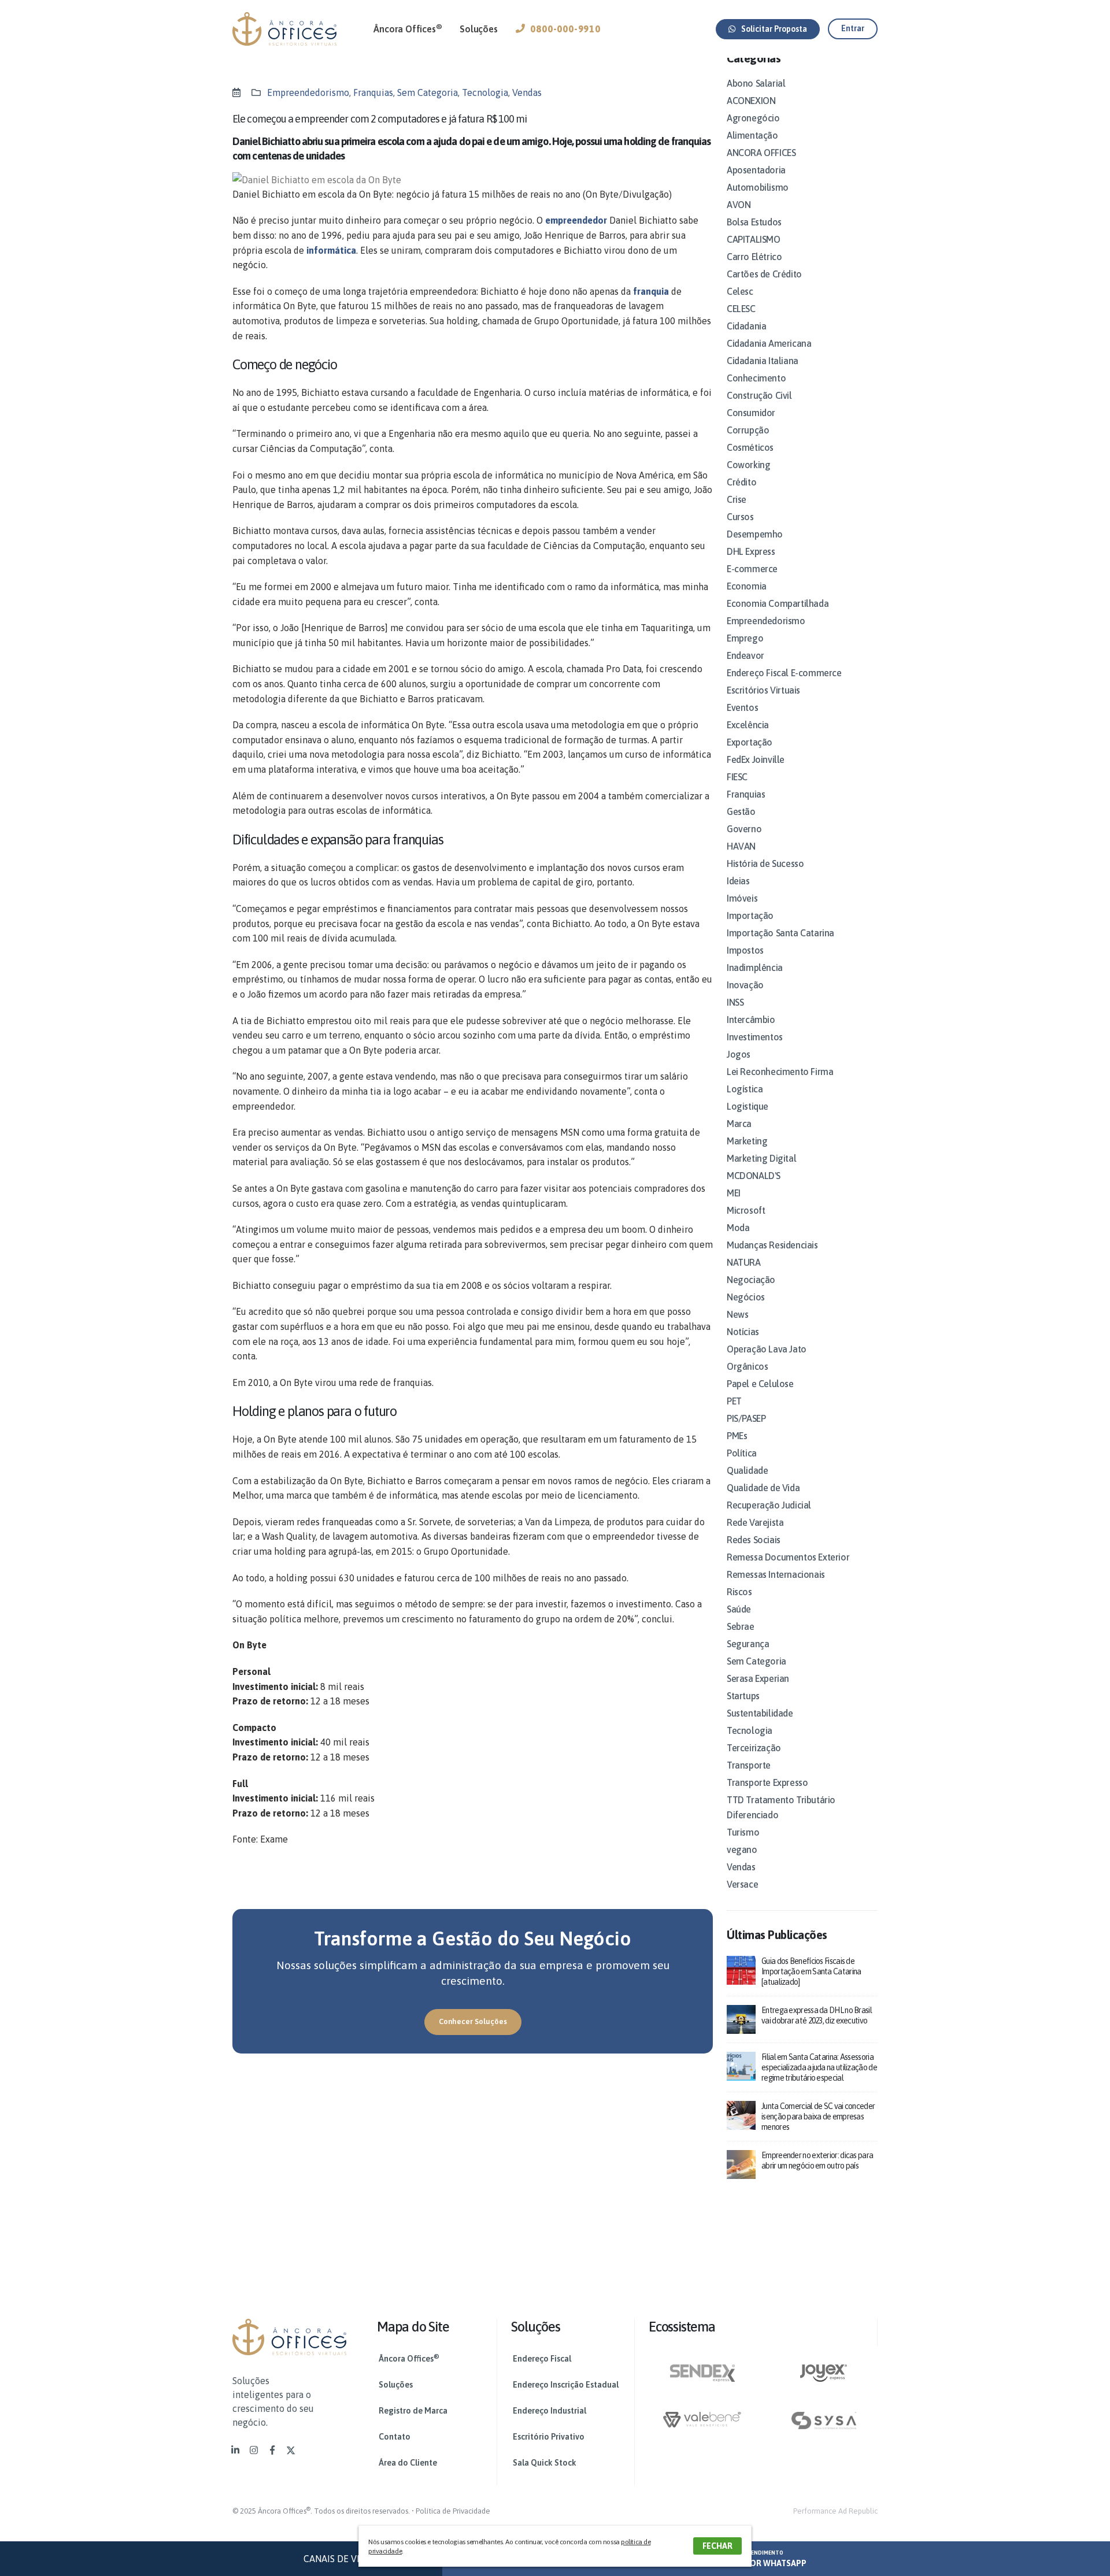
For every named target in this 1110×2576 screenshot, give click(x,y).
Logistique (748, 1106)
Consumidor (751, 413)
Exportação (750, 742)
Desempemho (755, 534)
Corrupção (748, 430)
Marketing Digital (761, 1158)
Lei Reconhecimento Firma (780, 1072)
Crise (737, 499)
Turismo (743, 1832)
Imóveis (742, 898)
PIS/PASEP (746, 1418)
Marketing (747, 1141)
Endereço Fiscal (542, 2359)
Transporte (749, 1765)
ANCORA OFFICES (761, 153)
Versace (742, 1884)
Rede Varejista (755, 1522)
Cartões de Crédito (764, 274)
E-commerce (752, 569)
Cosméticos (750, 447)
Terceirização (754, 1748)
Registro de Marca (413, 2411)
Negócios (746, 1297)
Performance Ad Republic (835, 2511)
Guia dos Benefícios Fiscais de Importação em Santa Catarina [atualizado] (811, 1971)
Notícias (743, 1332)
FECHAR (717, 2546)
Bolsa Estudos (754, 222)
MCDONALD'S (754, 1176)
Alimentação (752, 135)
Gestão (741, 811)
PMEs (737, 1436)
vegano (742, 1849)
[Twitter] (291, 2450)
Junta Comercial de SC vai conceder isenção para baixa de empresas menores (818, 2117)
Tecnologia (485, 92)
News (737, 1314)
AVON (739, 205)
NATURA (744, 1262)
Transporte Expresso (767, 1782)
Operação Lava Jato (767, 1349)
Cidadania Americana (769, 343)
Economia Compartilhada (778, 603)
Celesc (740, 291)
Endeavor (745, 655)
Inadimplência (755, 968)
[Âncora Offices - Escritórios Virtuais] (284, 29)
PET (734, 1401)
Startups (743, 1696)
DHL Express (751, 551)
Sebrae (741, 1626)
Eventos (742, 707)
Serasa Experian (758, 1678)
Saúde (739, 1609)
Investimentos (755, 1037)
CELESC (741, 309)
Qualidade (747, 1470)
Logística (745, 1089)
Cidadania (746, 326)
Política (742, 1453)
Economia (747, 586)
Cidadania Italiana (763, 361)
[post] (741, 1969)
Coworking (748, 465)
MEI (734, 1193)
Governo (744, 829)
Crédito (741, 482)
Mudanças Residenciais (772, 1245)
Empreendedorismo (308, 92)
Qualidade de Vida (763, 1488)
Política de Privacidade (453, 2511)
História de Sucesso (765, 863)
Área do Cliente (408, 2463)
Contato (395, 2437)
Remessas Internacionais (776, 1574)
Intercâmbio (751, 1020)
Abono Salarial (756, 83)
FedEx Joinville (756, 759)
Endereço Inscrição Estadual (566, 2385)
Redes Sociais (754, 1540)
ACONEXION (751, 101)
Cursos (740, 517)
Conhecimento (756, 378)
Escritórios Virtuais (763, 690)
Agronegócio (753, 118)
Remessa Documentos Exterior (788, 1557)
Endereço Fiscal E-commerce (784, 673)
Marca (739, 1124)
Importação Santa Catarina (780, 933)
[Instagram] (254, 2450)
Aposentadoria (756, 170)
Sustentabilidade (760, 1713)
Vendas (527, 92)
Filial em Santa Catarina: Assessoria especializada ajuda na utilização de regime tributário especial (819, 2067)
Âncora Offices (408, 28)
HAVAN (741, 846)
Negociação (751, 1280)
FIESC (737, 777)
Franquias (373, 92)
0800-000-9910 (565, 29)
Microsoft (746, 1210)
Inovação (745, 985)
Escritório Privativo (549, 2437)
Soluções (478, 29)
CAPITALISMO (754, 239)
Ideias (738, 881)
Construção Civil (759, 395)
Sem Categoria (428, 92)
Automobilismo (758, 187)
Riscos (739, 1592)
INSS (735, 1002)
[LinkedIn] (235, 2450)
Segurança (748, 1644)
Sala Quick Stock (545, 2463)
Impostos (745, 950)
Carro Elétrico (754, 257)
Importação (750, 916)
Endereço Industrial (550, 2411)
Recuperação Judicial (769, 1505)
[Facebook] (272, 2450)
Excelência (748, 725)
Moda (738, 1228)
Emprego (745, 638)
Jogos (739, 1054)
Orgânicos (747, 1366)
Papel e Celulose (760, 1384)
